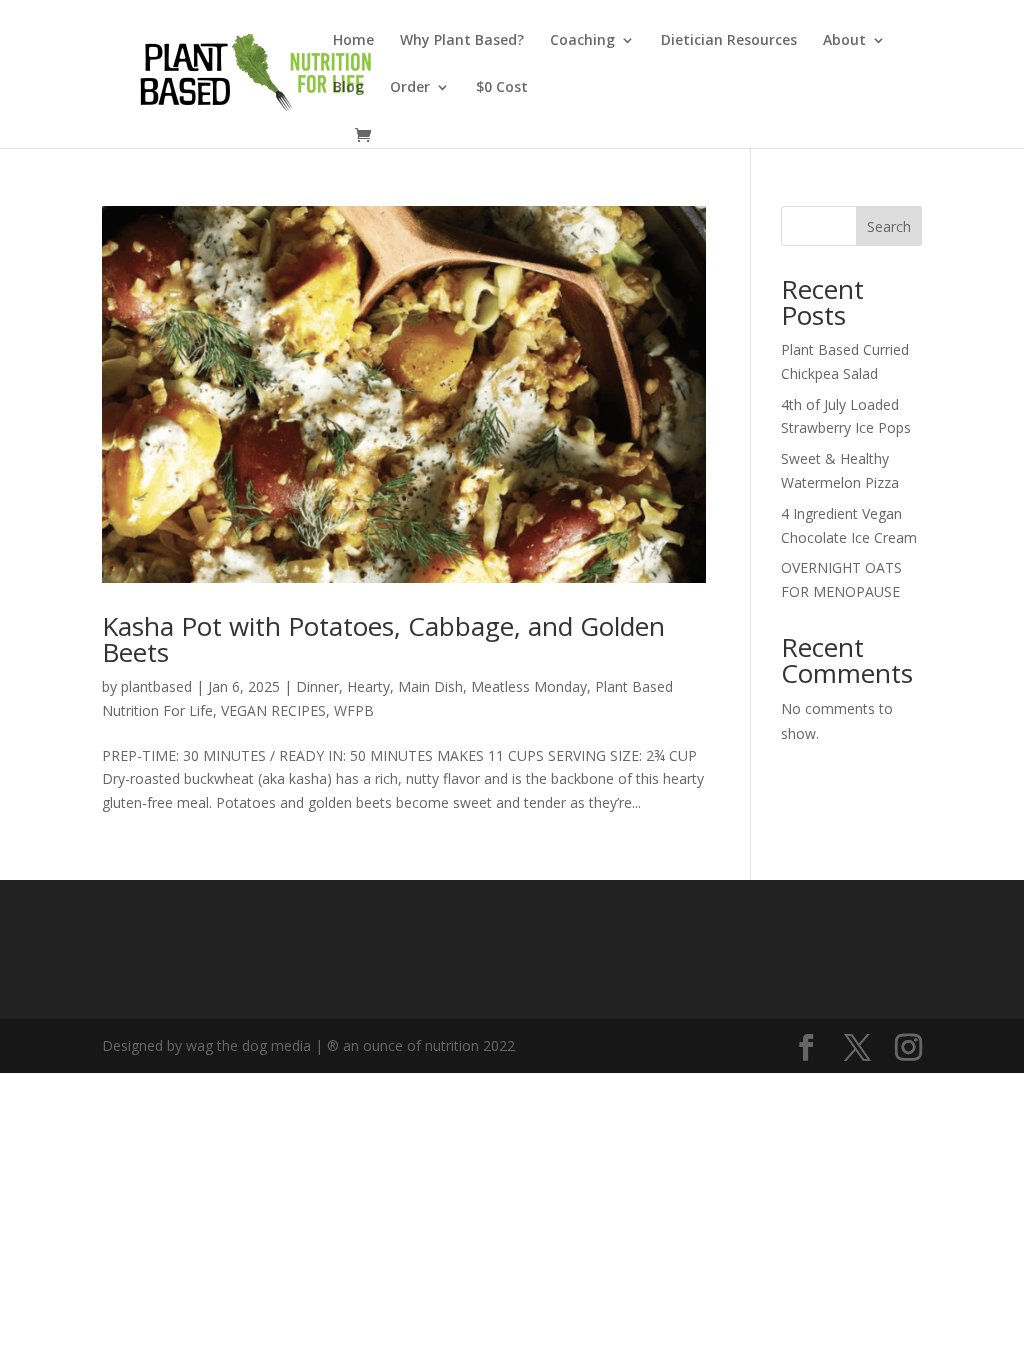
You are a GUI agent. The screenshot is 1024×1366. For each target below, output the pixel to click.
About (844, 41)
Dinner (317, 686)
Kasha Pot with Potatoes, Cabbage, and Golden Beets (383, 639)
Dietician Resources (729, 41)
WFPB (354, 710)
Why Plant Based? (462, 41)
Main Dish (430, 686)
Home (353, 41)
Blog (348, 88)
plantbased (156, 686)
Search (889, 226)
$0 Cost (502, 88)
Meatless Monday (529, 686)
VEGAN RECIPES (273, 710)
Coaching (582, 41)
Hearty (368, 686)
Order (410, 88)
